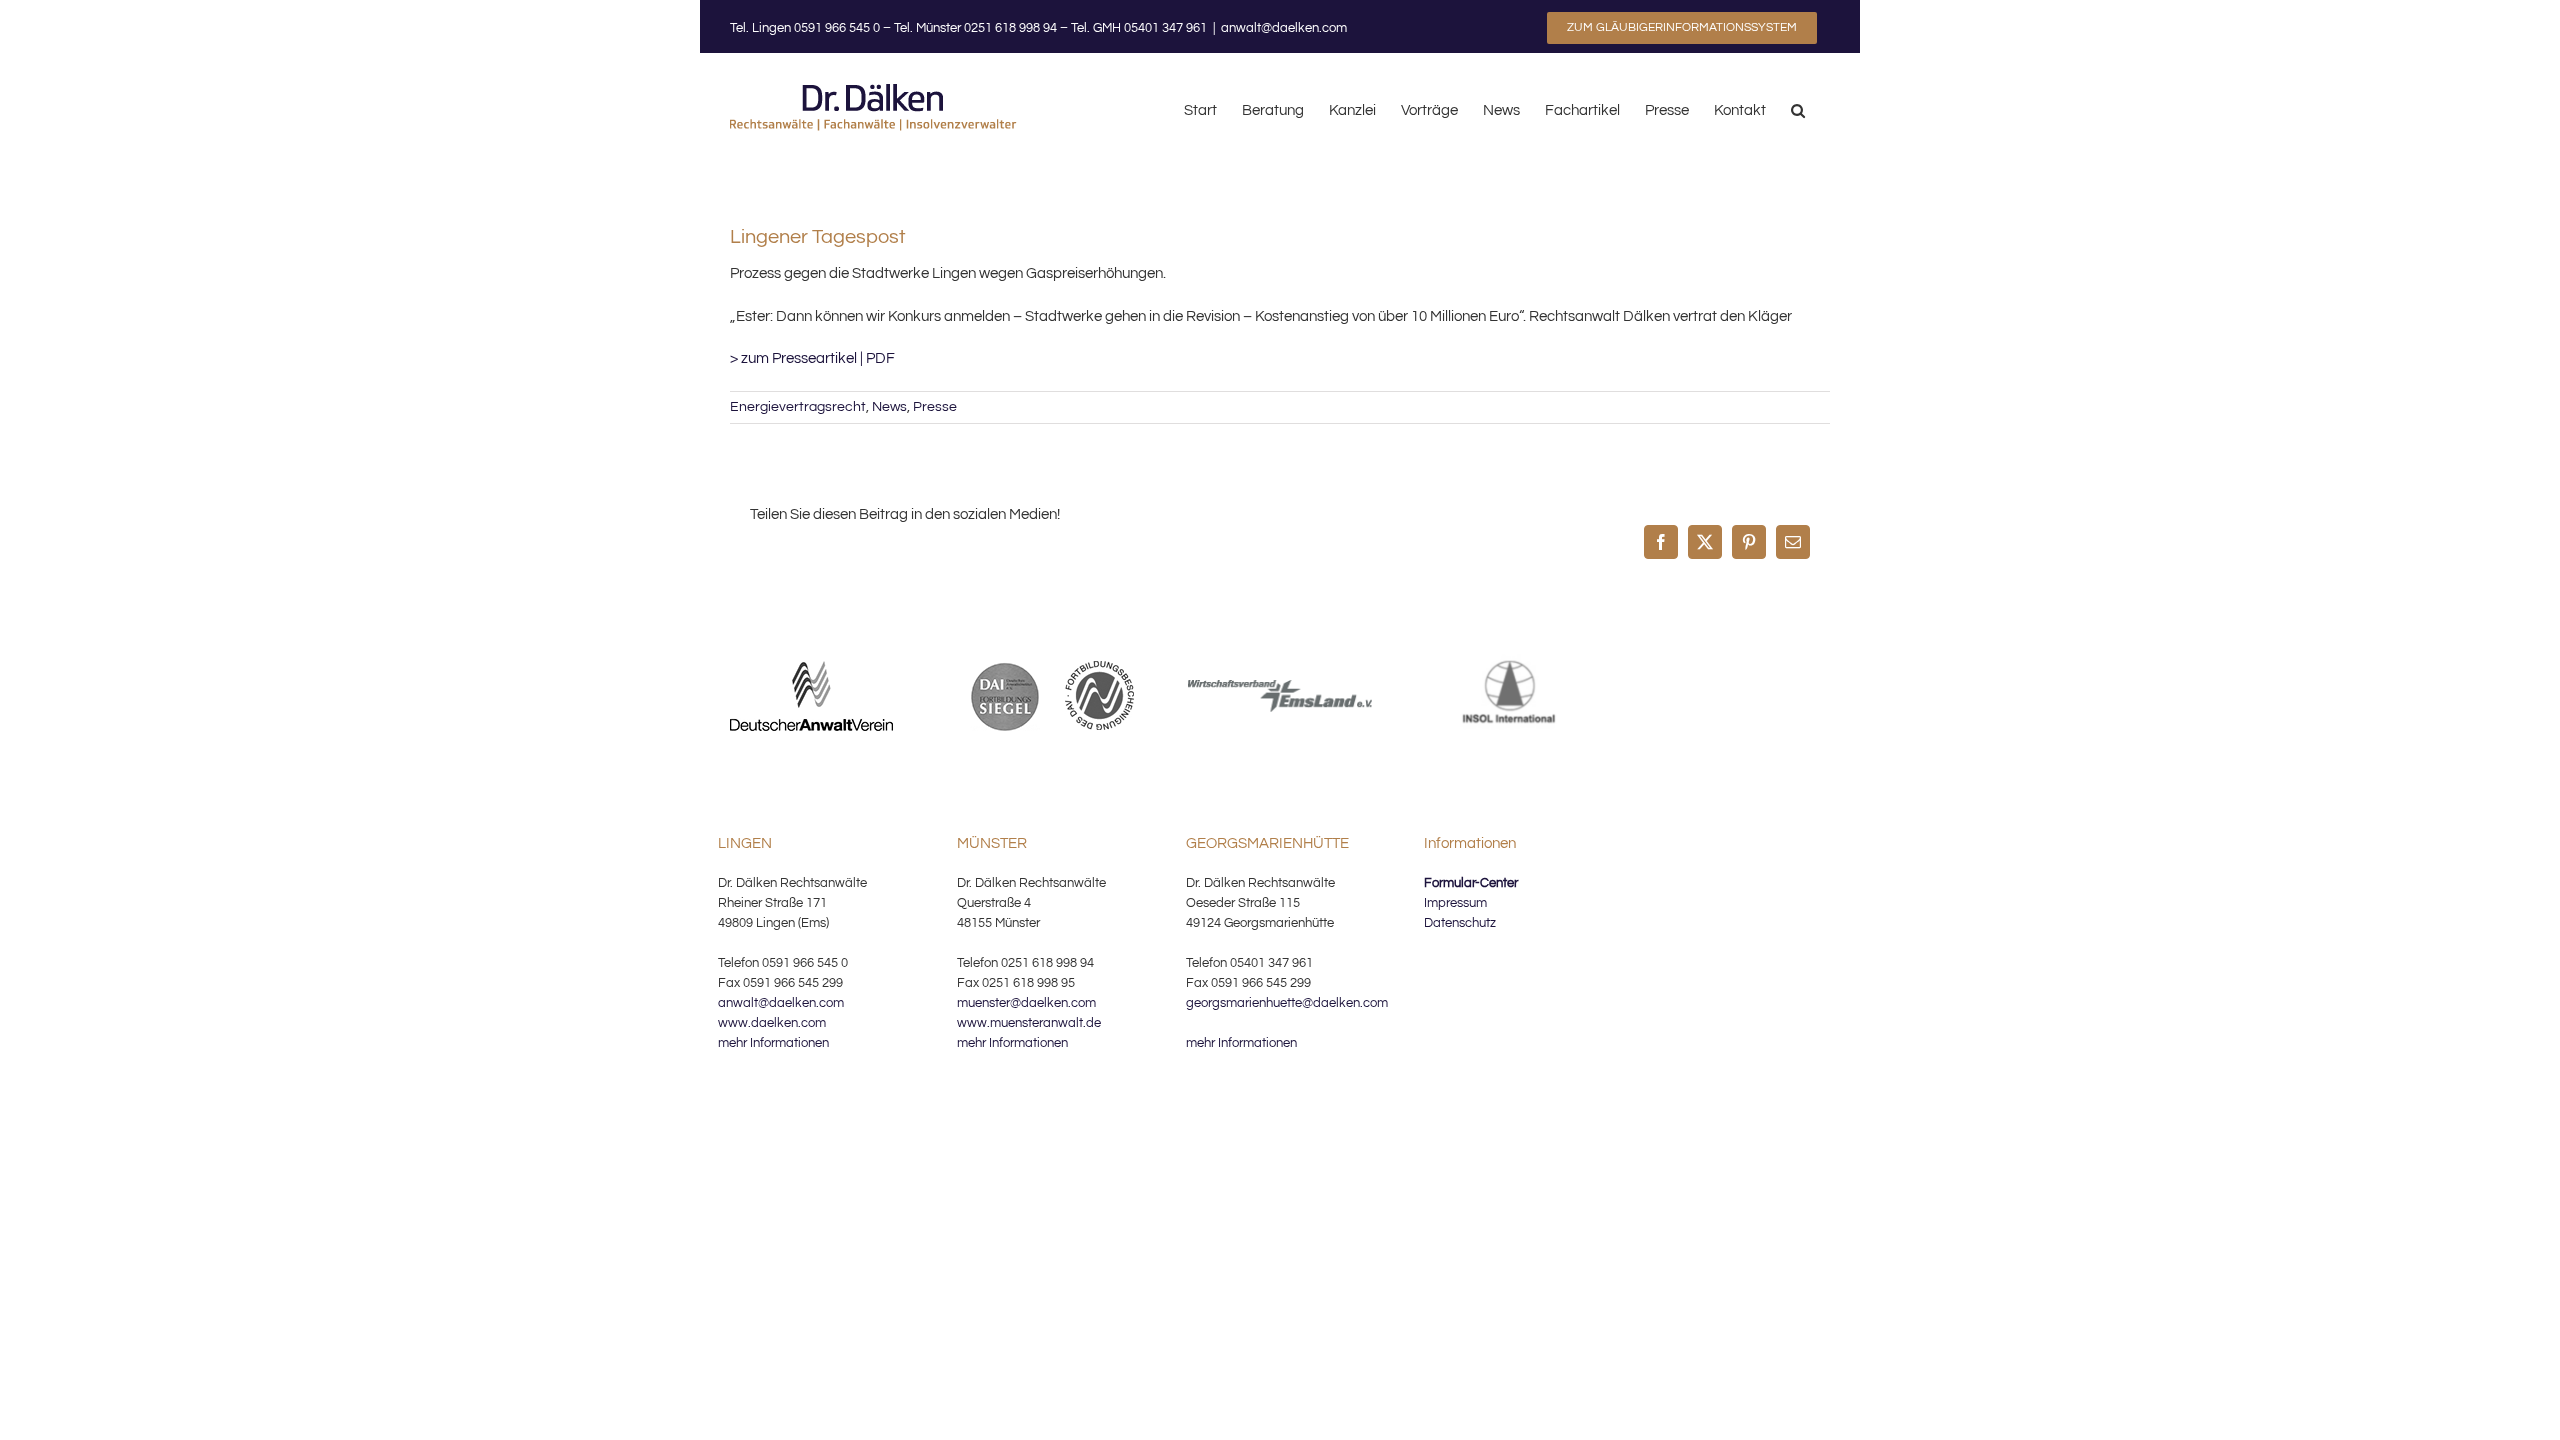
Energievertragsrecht (798, 407)
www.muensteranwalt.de (1029, 1023)
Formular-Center (1471, 883)
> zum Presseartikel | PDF (812, 358)
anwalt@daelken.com (1284, 28)
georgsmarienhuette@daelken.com (1287, 1003)
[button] (1798, 109)
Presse (935, 407)
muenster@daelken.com (1026, 1003)
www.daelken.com (772, 1023)
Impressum (1455, 903)
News (889, 407)
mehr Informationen (773, 1043)
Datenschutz (1460, 923)
